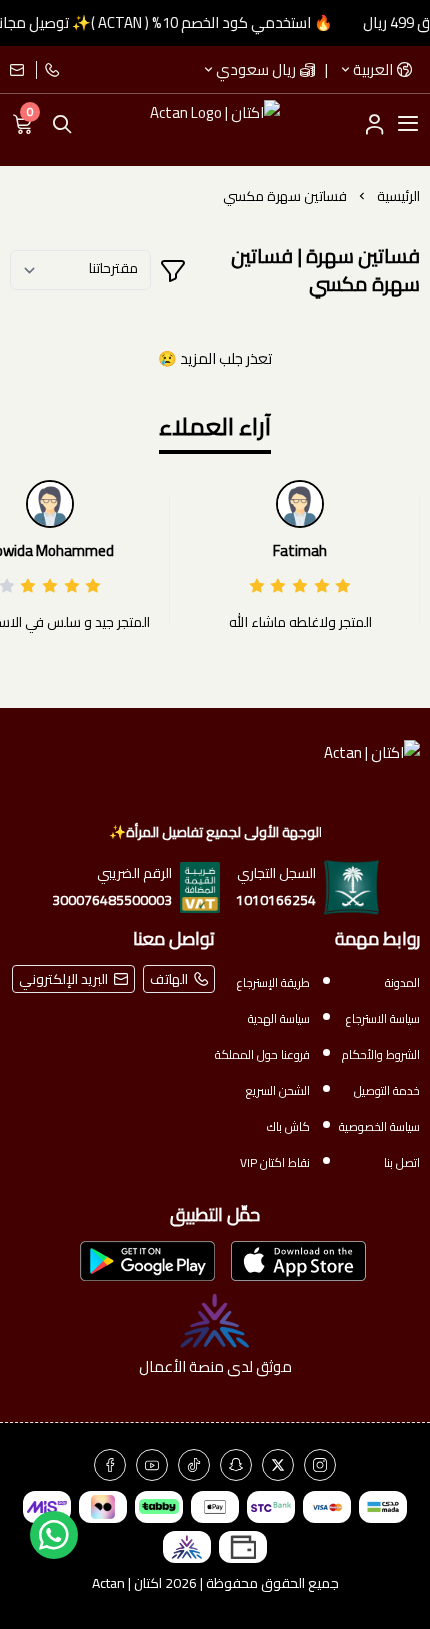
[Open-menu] (408, 124)
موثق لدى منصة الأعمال (215, 1366)
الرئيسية (398, 196)
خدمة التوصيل (387, 1090)
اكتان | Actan (127, 1583)
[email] (23, 70)
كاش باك (288, 1126)
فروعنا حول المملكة (262, 1054)
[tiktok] (194, 1465)
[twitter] (278, 1465)
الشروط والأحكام (381, 1054)
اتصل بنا (402, 1162)
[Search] (62, 124)
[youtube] (152, 1465)
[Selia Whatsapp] (54, 1535)
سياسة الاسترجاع (383, 1018)
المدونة (402, 982)
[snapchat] (236, 1465)
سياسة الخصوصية (379, 1126)
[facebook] (110, 1465)
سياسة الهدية (279, 1018)
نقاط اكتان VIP (275, 1162)
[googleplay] (147, 1261)
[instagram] (320, 1465)
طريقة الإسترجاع (273, 982)
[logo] (215, 772)
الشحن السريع (278, 1090)
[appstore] (298, 1261)
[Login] (374, 124)
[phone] (50, 70)
